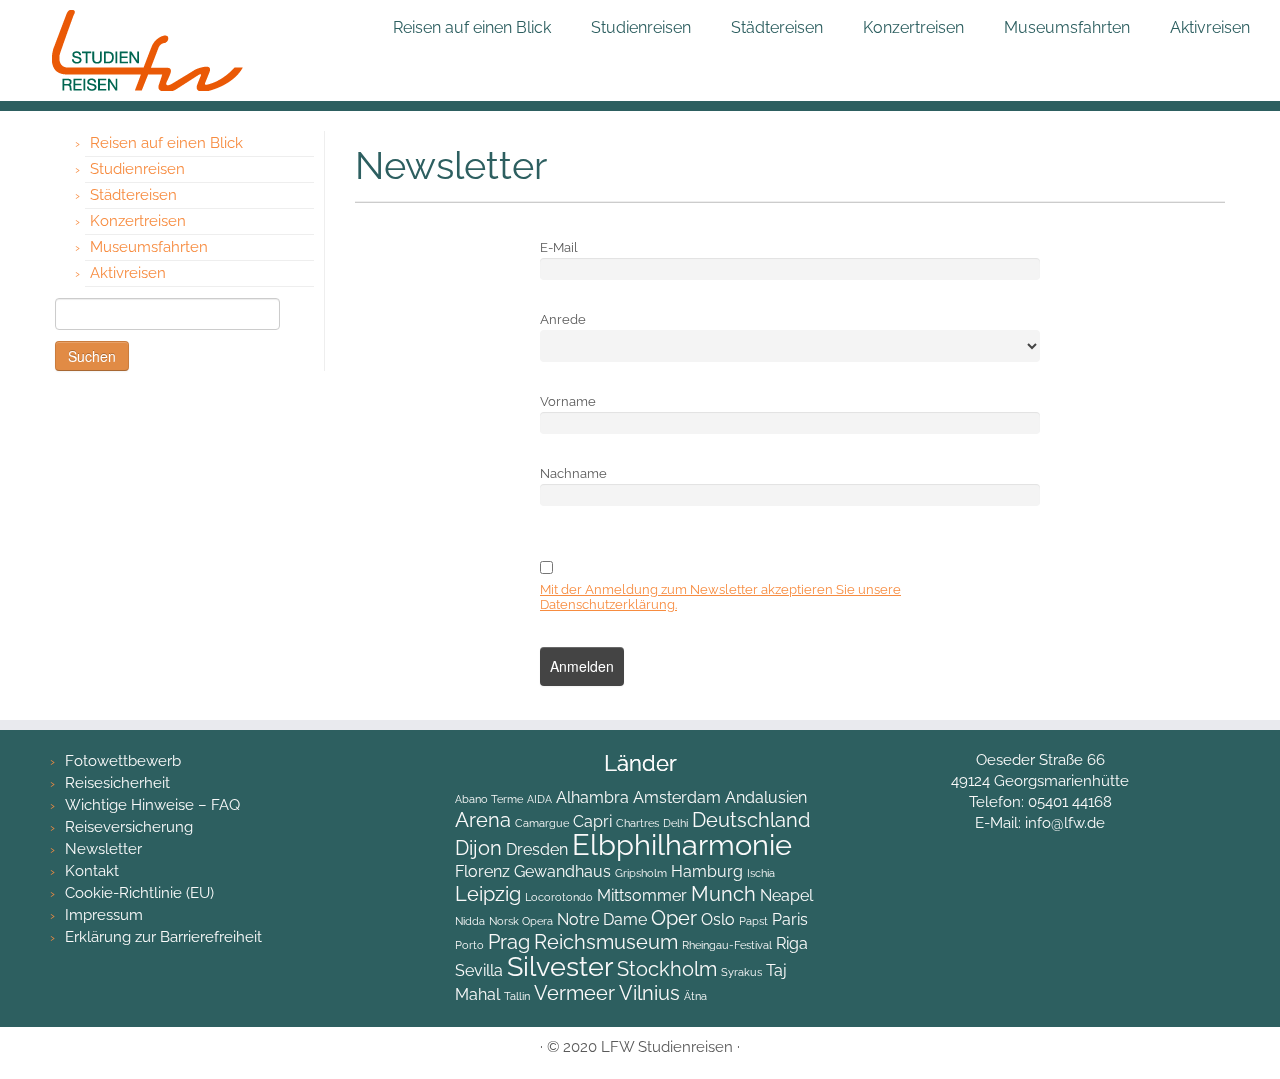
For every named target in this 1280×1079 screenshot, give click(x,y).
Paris (790, 919)
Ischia (761, 873)
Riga (792, 943)
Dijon (478, 848)
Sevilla (479, 970)
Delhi (675, 823)
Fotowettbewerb (123, 761)
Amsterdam (677, 797)
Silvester (560, 966)
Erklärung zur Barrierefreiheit (163, 937)
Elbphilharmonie (682, 844)
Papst (753, 921)
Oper (674, 918)
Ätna (695, 996)
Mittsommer (642, 895)
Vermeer (574, 993)
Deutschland (751, 820)
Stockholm (667, 969)
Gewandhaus (562, 871)
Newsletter (103, 849)
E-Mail (559, 247)
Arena (483, 820)
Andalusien (766, 797)
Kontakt (92, 871)
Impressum (104, 915)
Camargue (542, 823)
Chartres (637, 823)
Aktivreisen (1210, 27)
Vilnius (649, 993)
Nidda (470, 921)
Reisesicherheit (117, 783)
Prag (509, 942)
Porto (469, 945)
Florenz (482, 871)
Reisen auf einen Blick (472, 27)
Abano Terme (489, 799)
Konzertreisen (913, 27)
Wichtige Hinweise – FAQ (152, 805)
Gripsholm (641, 873)
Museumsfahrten (1067, 27)
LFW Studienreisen (667, 1047)
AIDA (539, 799)
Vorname (568, 401)
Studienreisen (641, 27)
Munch (723, 894)
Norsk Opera (521, 921)
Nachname (573, 473)
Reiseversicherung (129, 827)
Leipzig (488, 894)
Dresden (537, 849)
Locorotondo (559, 897)
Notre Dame (602, 919)
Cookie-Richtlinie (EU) (139, 893)
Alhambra (592, 797)
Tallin (517, 996)
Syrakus (741, 972)
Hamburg (707, 871)
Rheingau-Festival (727, 945)
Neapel (786, 895)
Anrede (563, 319)
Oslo (718, 919)
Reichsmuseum (606, 942)
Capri (592, 821)
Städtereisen (777, 27)
